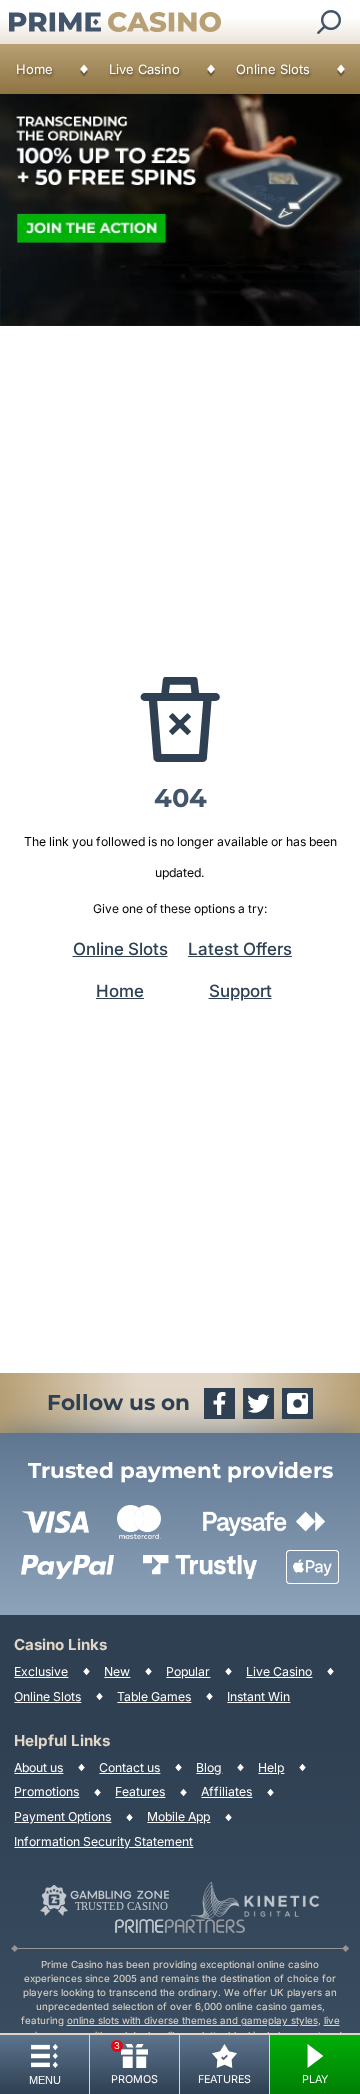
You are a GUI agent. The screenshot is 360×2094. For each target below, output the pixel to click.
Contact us (129, 1767)
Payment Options (62, 1816)
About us (38, 1767)
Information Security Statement (103, 1841)
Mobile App (178, 1816)
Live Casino (144, 69)
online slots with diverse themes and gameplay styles (192, 2020)
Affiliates (226, 1791)
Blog (209, 1767)
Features (140, 1791)
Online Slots (273, 69)
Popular (188, 1671)
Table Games (154, 1696)
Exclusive (41, 1671)
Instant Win (258, 1696)
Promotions (46, 1791)
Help (271, 1767)
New (117, 1671)
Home (34, 69)
